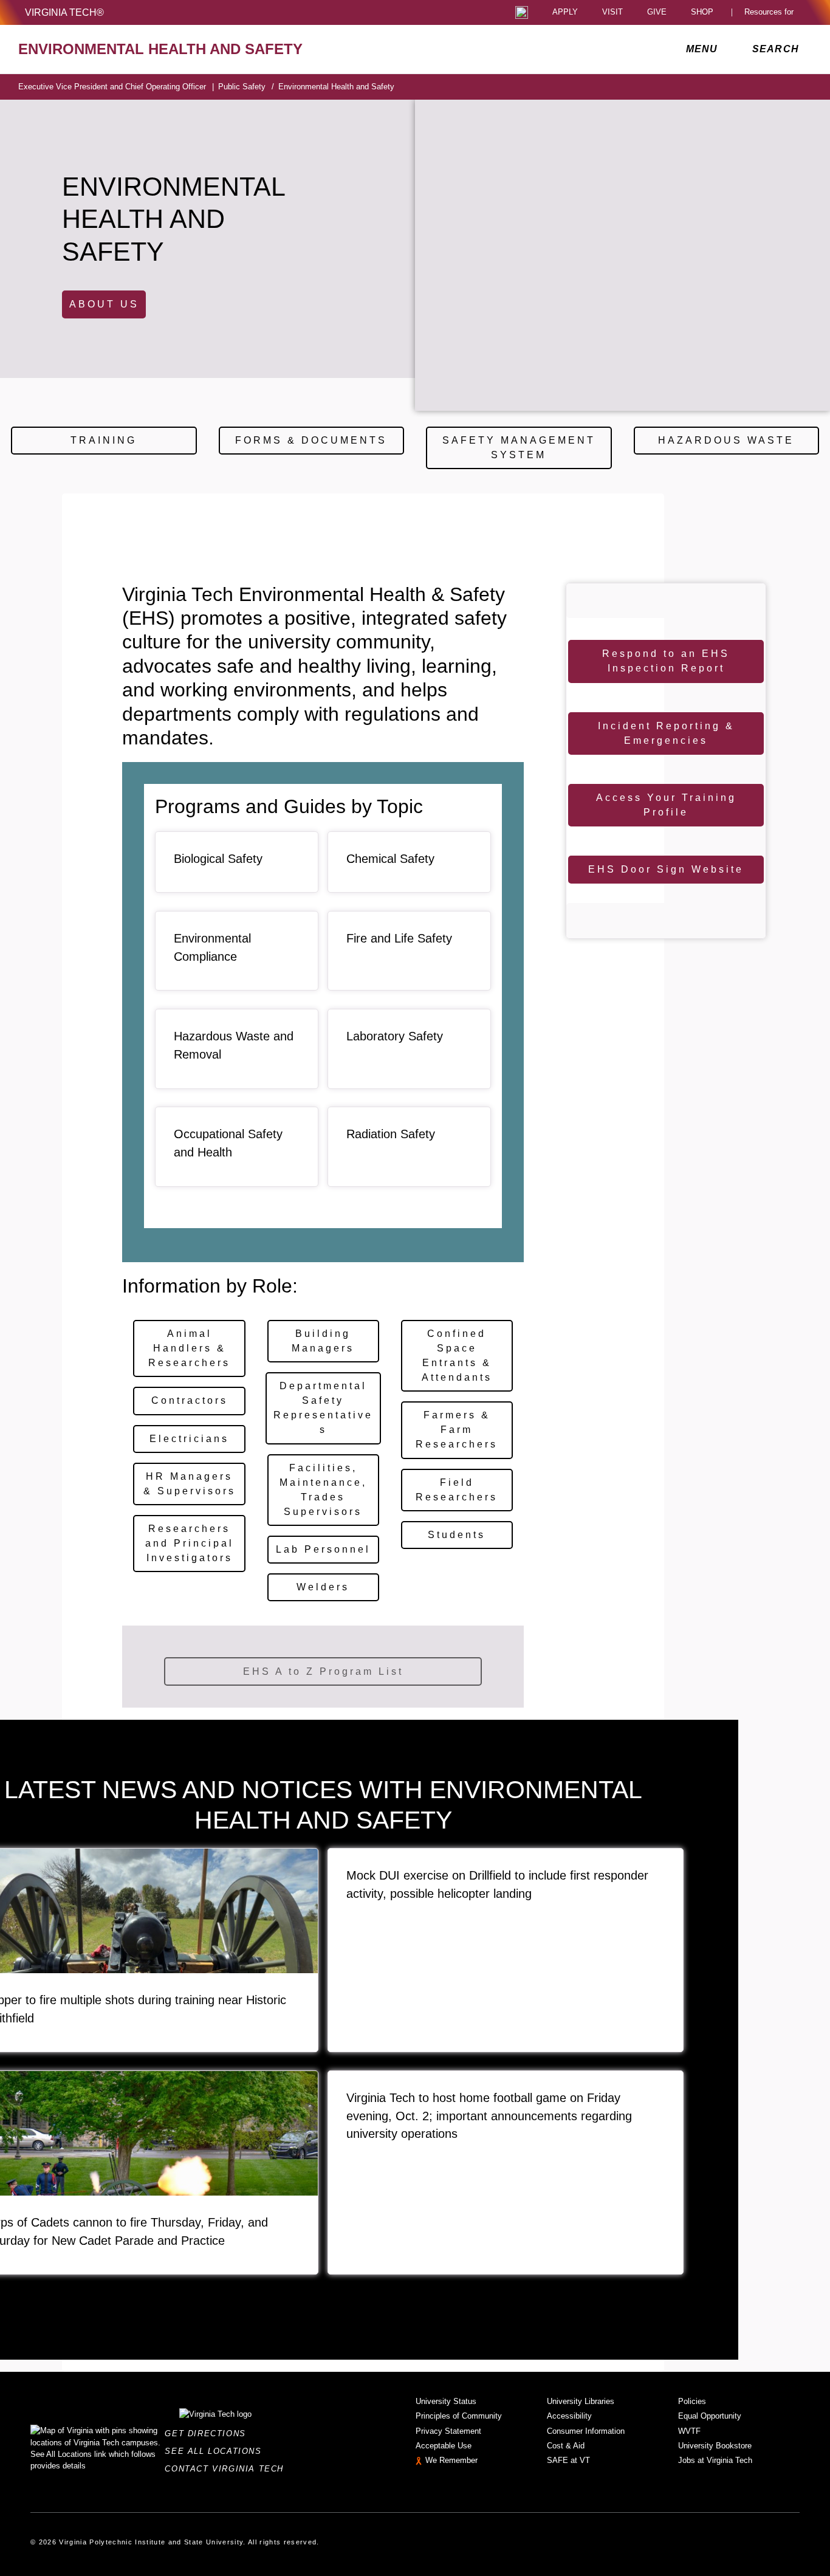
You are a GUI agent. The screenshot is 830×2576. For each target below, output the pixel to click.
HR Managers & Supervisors (190, 1484)
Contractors (190, 1400)
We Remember (451, 2460)
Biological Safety (218, 859)
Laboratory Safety (395, 1036)
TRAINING (104, 440)
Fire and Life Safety (399, 938)
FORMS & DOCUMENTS (311, 440)
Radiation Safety (391, 1134)
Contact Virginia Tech (228, 2469)
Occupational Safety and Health (228, 1143)
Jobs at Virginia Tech (715, 2460)
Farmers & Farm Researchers (457, 1430)
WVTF (689, 2431)
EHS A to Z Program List (323, 1671)
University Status (446, 2401)
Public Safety (246, 87)
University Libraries (581, 2401)
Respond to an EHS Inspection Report (666, 661)
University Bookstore (715, 2446)
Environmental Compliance (212, 947)
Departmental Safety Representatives (323, 1408)
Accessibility (569, 2416)
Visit (612, 12)
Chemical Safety (390, 859)
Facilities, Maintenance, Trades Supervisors (323, 1490)
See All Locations (216, 2451)
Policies (692, 2401)
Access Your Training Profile (666, 805)
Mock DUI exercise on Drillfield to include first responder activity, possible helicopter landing (497, 1884)
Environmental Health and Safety (336, 87)
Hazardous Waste (726, 440)
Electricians (189, 1439)
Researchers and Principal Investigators (190, 1543)
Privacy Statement (448, 2431)
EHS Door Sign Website (666, 869)
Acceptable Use (444, 2446)
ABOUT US (104, 304)
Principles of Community (459, 2416)
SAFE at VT (568, 2460)
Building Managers (323, 1341)
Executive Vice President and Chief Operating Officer (116, 87)
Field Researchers (457, 1490)
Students (457, 1535)
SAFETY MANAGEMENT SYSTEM (519, 448)
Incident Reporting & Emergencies (666, 733)
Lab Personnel (323, 1549)
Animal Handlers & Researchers (189, 1348)
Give (657, 12)
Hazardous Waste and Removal (234, 1045)
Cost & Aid (566, 2446)
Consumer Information (586, 2431)
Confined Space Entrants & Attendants (457, 1355)
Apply (565, 12)
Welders (323, 1587)
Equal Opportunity (710, 2416)
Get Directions (209, 2433)
